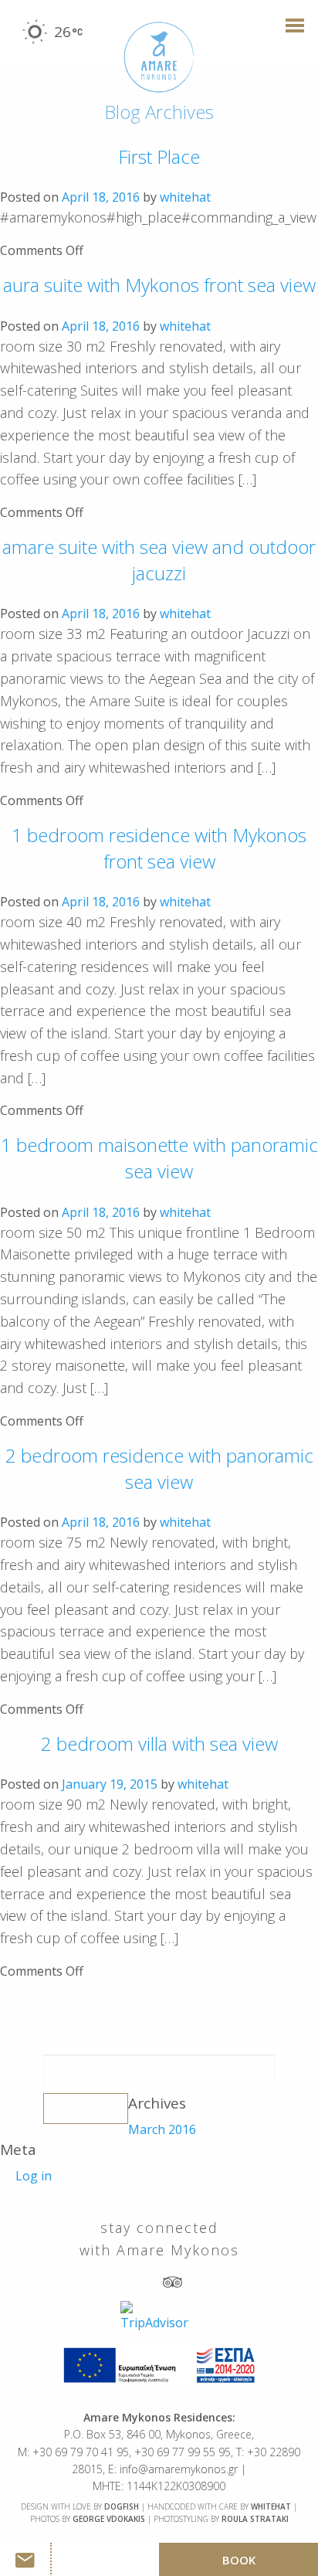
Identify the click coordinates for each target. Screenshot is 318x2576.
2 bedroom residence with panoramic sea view (159, 1468)
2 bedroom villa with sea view (159, 1743)
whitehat (185, 197)
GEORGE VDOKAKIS (109, 2519)
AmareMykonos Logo (159, 58)
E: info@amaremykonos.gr (173, 2469)
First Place (159, 156)
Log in (34, 2176)
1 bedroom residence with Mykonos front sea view (159, 848)
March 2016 (162, 2129)
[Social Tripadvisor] (173, 2281)
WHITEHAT (271, 2506)
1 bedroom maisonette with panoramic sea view (159, 1158)
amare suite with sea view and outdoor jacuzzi (159, 560)
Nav (290, 33)
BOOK (239, 2560)
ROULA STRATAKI (255, 2519)
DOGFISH (122, 2506)
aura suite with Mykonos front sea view (159, 285)
